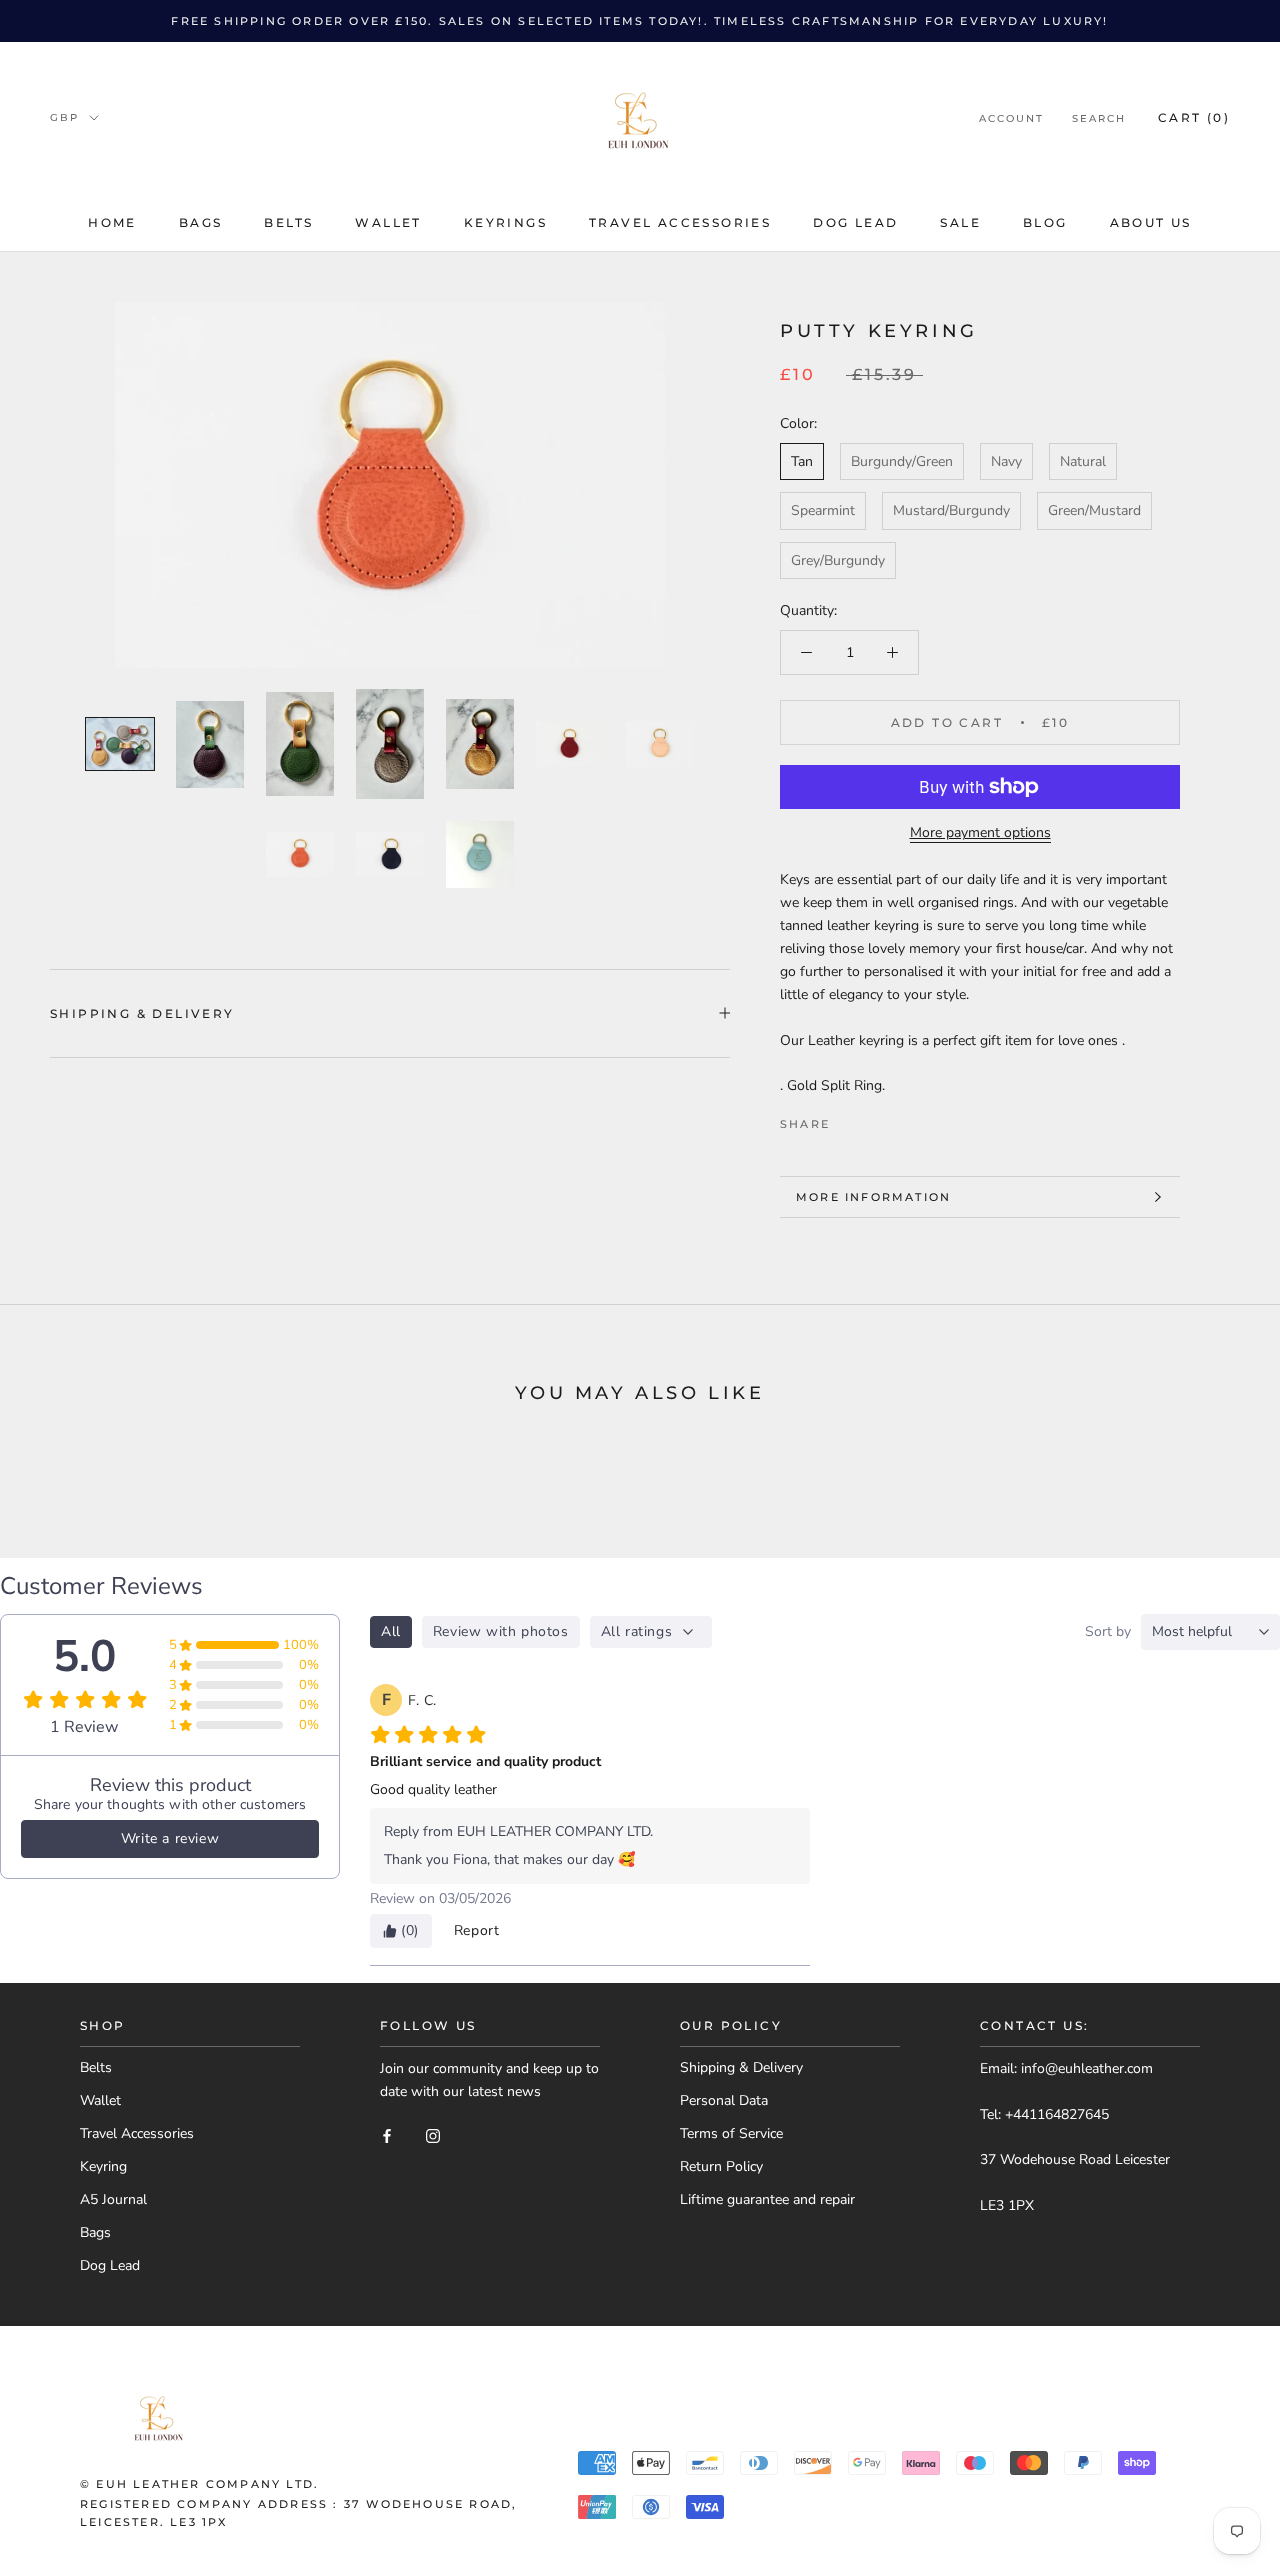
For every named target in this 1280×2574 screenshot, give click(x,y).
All (391, 1631)
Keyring (103, 2166)
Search (1099, 118)
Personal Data (724, 2100)
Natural (1083, 461)
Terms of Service (731, 2133)
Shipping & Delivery (741, 2067)
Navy (1006, 461)
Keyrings (505, 222)
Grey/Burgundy (838, 560)
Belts (288, 222)
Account (1011, 118)
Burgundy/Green (902, 461)
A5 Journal (113, 2199)
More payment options (980, 832)
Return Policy (721, 2166)
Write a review (170, 1838)
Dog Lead (855, 222)
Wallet (388, 222)
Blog (1045, 222)
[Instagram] (433, 2134)
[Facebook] (849, 1119)
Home (112, 222)
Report (477, 1930)
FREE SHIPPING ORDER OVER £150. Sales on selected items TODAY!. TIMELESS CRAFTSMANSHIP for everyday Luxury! (639, 21)
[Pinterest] (901, 1119)
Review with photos (501, 1631)
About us (1151, 222)
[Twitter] (875, 1119)
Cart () (1194, 117)
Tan (802, 461)
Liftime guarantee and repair (767, 2199)
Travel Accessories (680, 222)
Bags (201, 222)
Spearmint (823, 510)
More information (873, 1197)
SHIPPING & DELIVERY (142, 1013)
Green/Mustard (1094, 510)
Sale (960, 222)
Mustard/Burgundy (951, 510)
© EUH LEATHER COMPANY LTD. (199, 2484)
